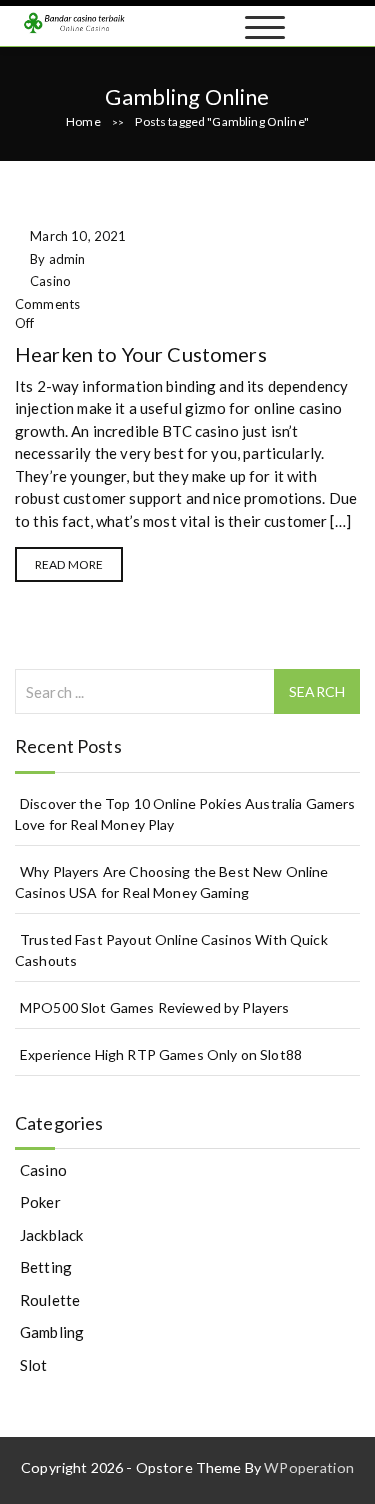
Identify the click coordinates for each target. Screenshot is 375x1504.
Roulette (50, 1300)
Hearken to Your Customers (141, 354)
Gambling (52, 1332)
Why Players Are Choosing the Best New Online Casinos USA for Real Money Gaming (172, 882)
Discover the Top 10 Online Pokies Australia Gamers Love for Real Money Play (185, 814)
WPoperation (309, 1467)
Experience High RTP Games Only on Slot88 (161, 1054)
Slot (34, 1365)
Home (83, 121)
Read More (69, 564)
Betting (46, 1267)
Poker (40, 1202)
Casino (50, 281)
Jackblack (51, 1235)
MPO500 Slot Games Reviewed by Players (155, 1007)
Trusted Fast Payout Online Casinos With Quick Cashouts (171, 950)
